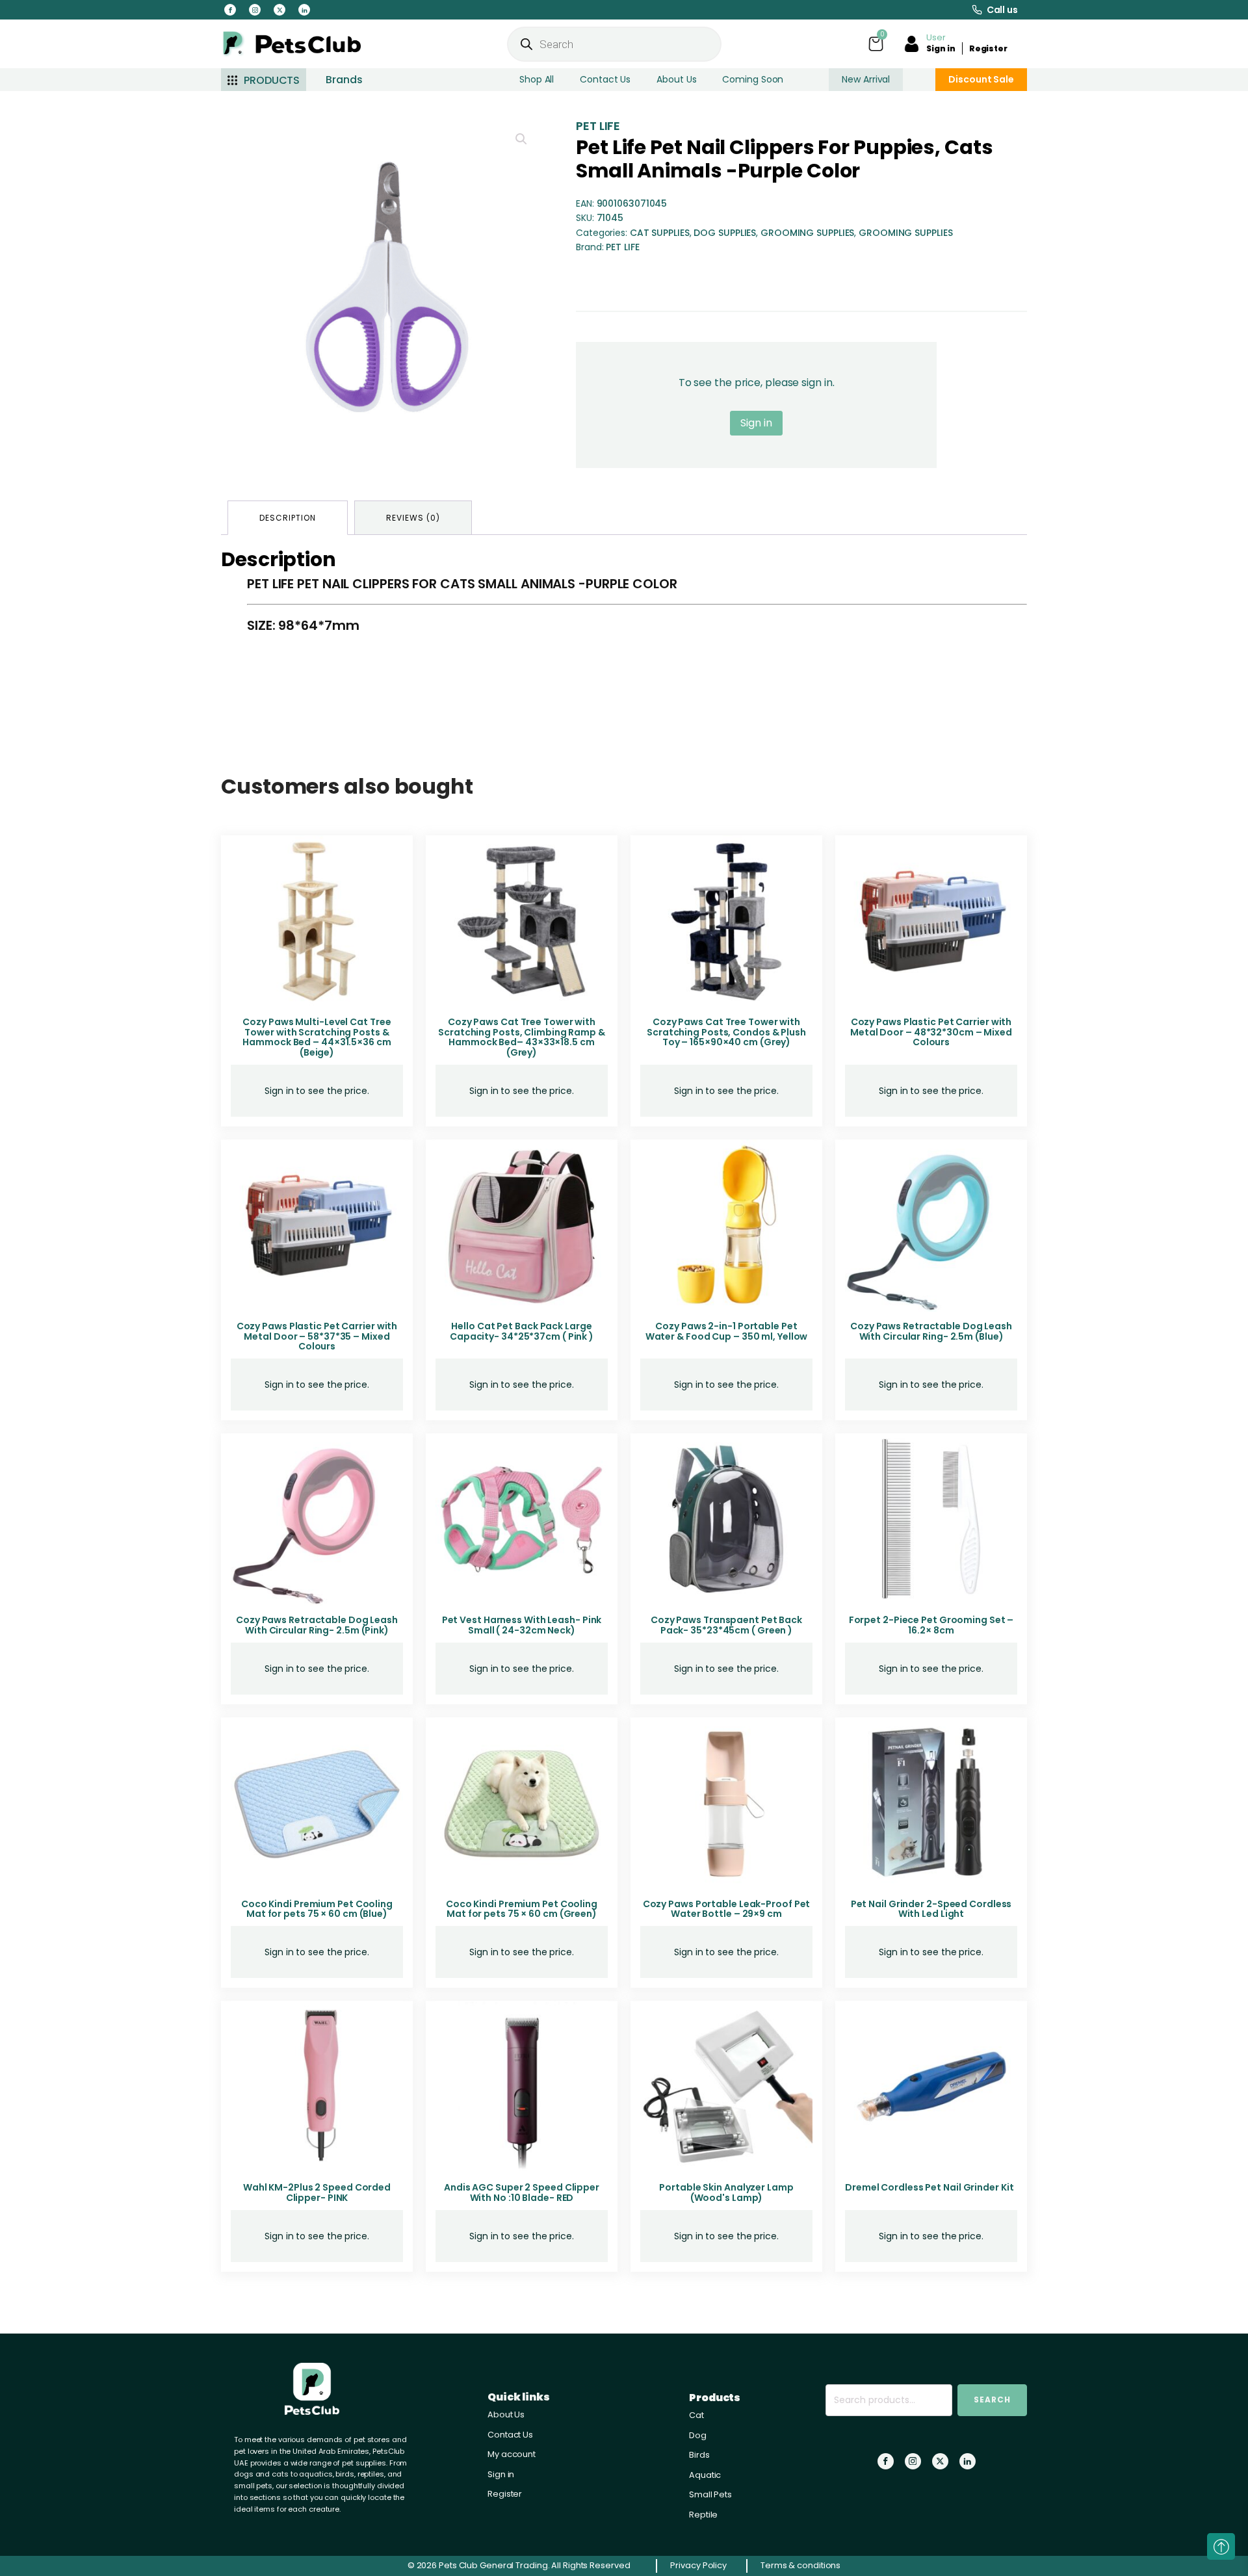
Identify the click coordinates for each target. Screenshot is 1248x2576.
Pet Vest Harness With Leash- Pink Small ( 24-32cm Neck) (522, 1625)
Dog (698, 2435)
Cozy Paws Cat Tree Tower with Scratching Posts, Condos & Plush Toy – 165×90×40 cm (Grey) (726, 1032)
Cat (696, 2415)
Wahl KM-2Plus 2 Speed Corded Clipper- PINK (317, 2192)
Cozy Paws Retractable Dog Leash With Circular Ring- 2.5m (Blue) (931, 1331)
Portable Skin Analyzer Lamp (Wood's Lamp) (726, 2192)
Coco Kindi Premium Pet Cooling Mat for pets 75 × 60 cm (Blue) (317, 1909)
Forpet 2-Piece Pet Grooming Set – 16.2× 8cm (931, 1625)
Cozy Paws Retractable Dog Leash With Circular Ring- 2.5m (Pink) (317, 1625)
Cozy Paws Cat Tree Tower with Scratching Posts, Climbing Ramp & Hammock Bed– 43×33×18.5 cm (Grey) (522, 1037)
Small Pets (710, 2494)
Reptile (703, 2515)
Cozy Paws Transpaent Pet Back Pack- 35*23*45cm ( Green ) (726, 1625)
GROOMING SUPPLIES (807, 233)
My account (512, 2454)
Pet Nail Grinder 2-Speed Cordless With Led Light (931, 1909)
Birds (699, 2455)
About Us (676, 79)
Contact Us (605, 79)
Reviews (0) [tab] (413, 518)
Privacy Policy (698, 2565)
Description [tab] (288, 518)
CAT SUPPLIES (660, 233)
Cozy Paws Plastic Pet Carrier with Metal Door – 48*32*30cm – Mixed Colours (931, 1032)
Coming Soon (753, 79)
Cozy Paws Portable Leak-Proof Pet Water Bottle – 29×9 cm (727, 1909)
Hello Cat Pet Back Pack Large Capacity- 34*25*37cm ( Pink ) (522, 1331)
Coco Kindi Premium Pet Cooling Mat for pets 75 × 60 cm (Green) (522, 1909)
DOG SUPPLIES (725, 233)
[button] (521, 139)
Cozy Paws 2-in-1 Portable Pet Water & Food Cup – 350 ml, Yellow (727, 1331)
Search (992, 2400)
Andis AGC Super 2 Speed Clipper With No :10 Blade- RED (522, 2192)
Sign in (941, 48)
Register (988, 48)
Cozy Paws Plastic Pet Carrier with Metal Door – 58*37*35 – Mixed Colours (317, 1336)
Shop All (537, 79)
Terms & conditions (800, 2565)
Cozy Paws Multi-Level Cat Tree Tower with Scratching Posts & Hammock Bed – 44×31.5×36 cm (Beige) (317, 1037)
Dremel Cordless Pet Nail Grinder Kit (929, 2187)
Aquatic (705, 2475)
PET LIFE (598, 126)
